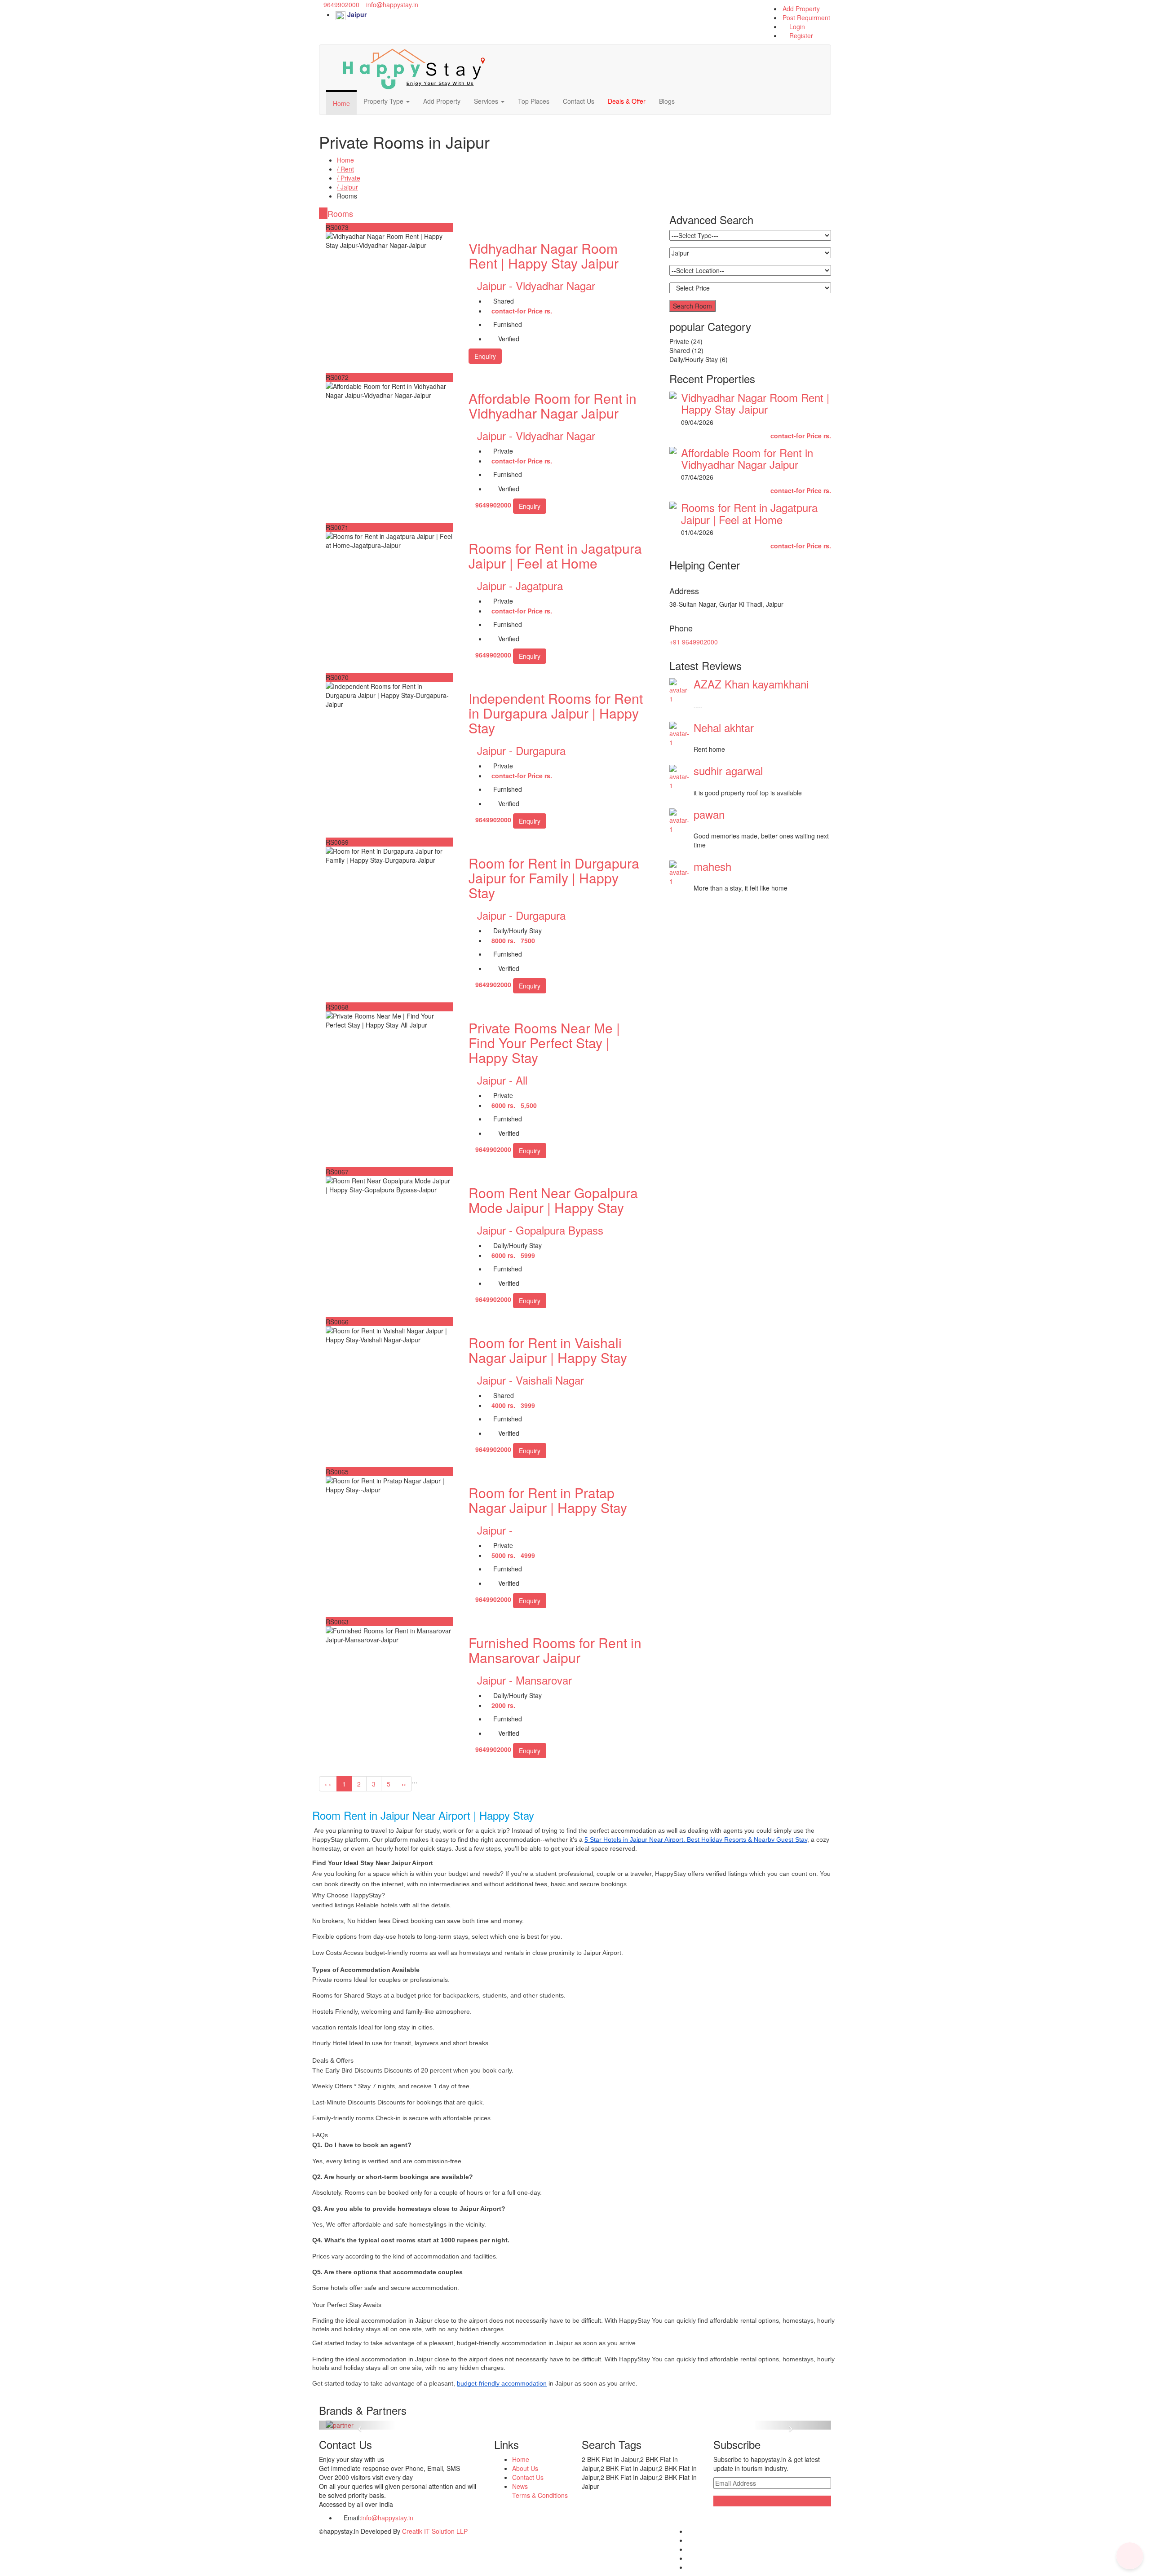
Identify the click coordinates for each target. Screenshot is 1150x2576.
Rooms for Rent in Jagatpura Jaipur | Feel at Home (555, 556)
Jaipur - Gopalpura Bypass (540, 1230)
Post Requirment (806, 18)
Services (487, 101)
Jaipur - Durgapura (521, 750)
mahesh (712, 866)
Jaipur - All (502, 1080)
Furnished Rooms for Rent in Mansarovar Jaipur (555, 1650)
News (520, 2486)
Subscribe (728, 2501)
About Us (525, 2468)
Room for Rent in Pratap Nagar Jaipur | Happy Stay (548, 1500)
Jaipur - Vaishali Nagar (531, 1380)
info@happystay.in (392, 4)
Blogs (667, 101)
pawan (709, 814)
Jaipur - (495, 1530)
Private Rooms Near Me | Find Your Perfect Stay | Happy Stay (544, 1043)
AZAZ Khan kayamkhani (751, 684)
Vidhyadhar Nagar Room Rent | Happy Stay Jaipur (544, 256)
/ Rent (345, 169)
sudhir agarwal (728, 770)
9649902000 (341, 4)
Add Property (801, 9)
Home (341, 103)
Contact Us (579, 101)
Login (796, 26)
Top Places (534, 101)
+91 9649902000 (694, 642)
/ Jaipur (347, 187)
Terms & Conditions (540, 2495)
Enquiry (485, 356)
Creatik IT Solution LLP (435, 2531)
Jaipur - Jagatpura (520, 585)
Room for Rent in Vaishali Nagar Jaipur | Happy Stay (548, 1350)
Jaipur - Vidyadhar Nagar (536, 285)
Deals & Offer (627, 101)
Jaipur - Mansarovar (524, 1680)
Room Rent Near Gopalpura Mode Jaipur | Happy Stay (553, 1200)
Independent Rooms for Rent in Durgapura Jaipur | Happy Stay (556, 713)
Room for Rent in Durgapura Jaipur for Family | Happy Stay (554, 878)
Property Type (384, 101)
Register (800, 35)
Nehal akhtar (724, 727)
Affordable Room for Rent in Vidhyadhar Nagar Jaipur (553, 406)
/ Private (349, 178)
